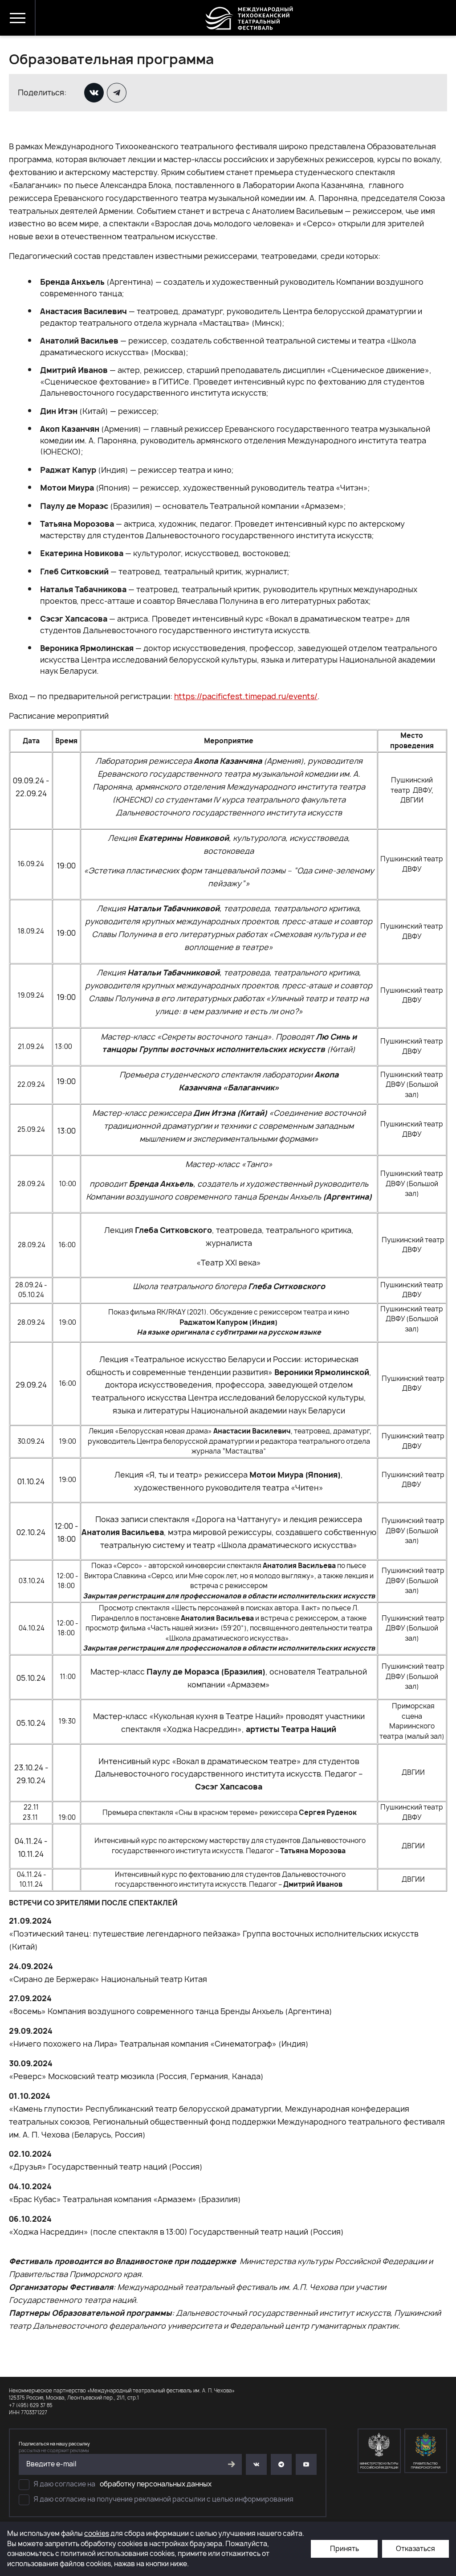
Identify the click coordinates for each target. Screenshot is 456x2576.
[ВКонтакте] (95, 93)
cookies (97, 2533)
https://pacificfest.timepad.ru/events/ (246, 696)
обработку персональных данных (156, 2484)
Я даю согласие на (123, 2484)
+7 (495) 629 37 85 (31, 2405)
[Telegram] (118, 93)
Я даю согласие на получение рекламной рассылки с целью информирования (164, 2499)
